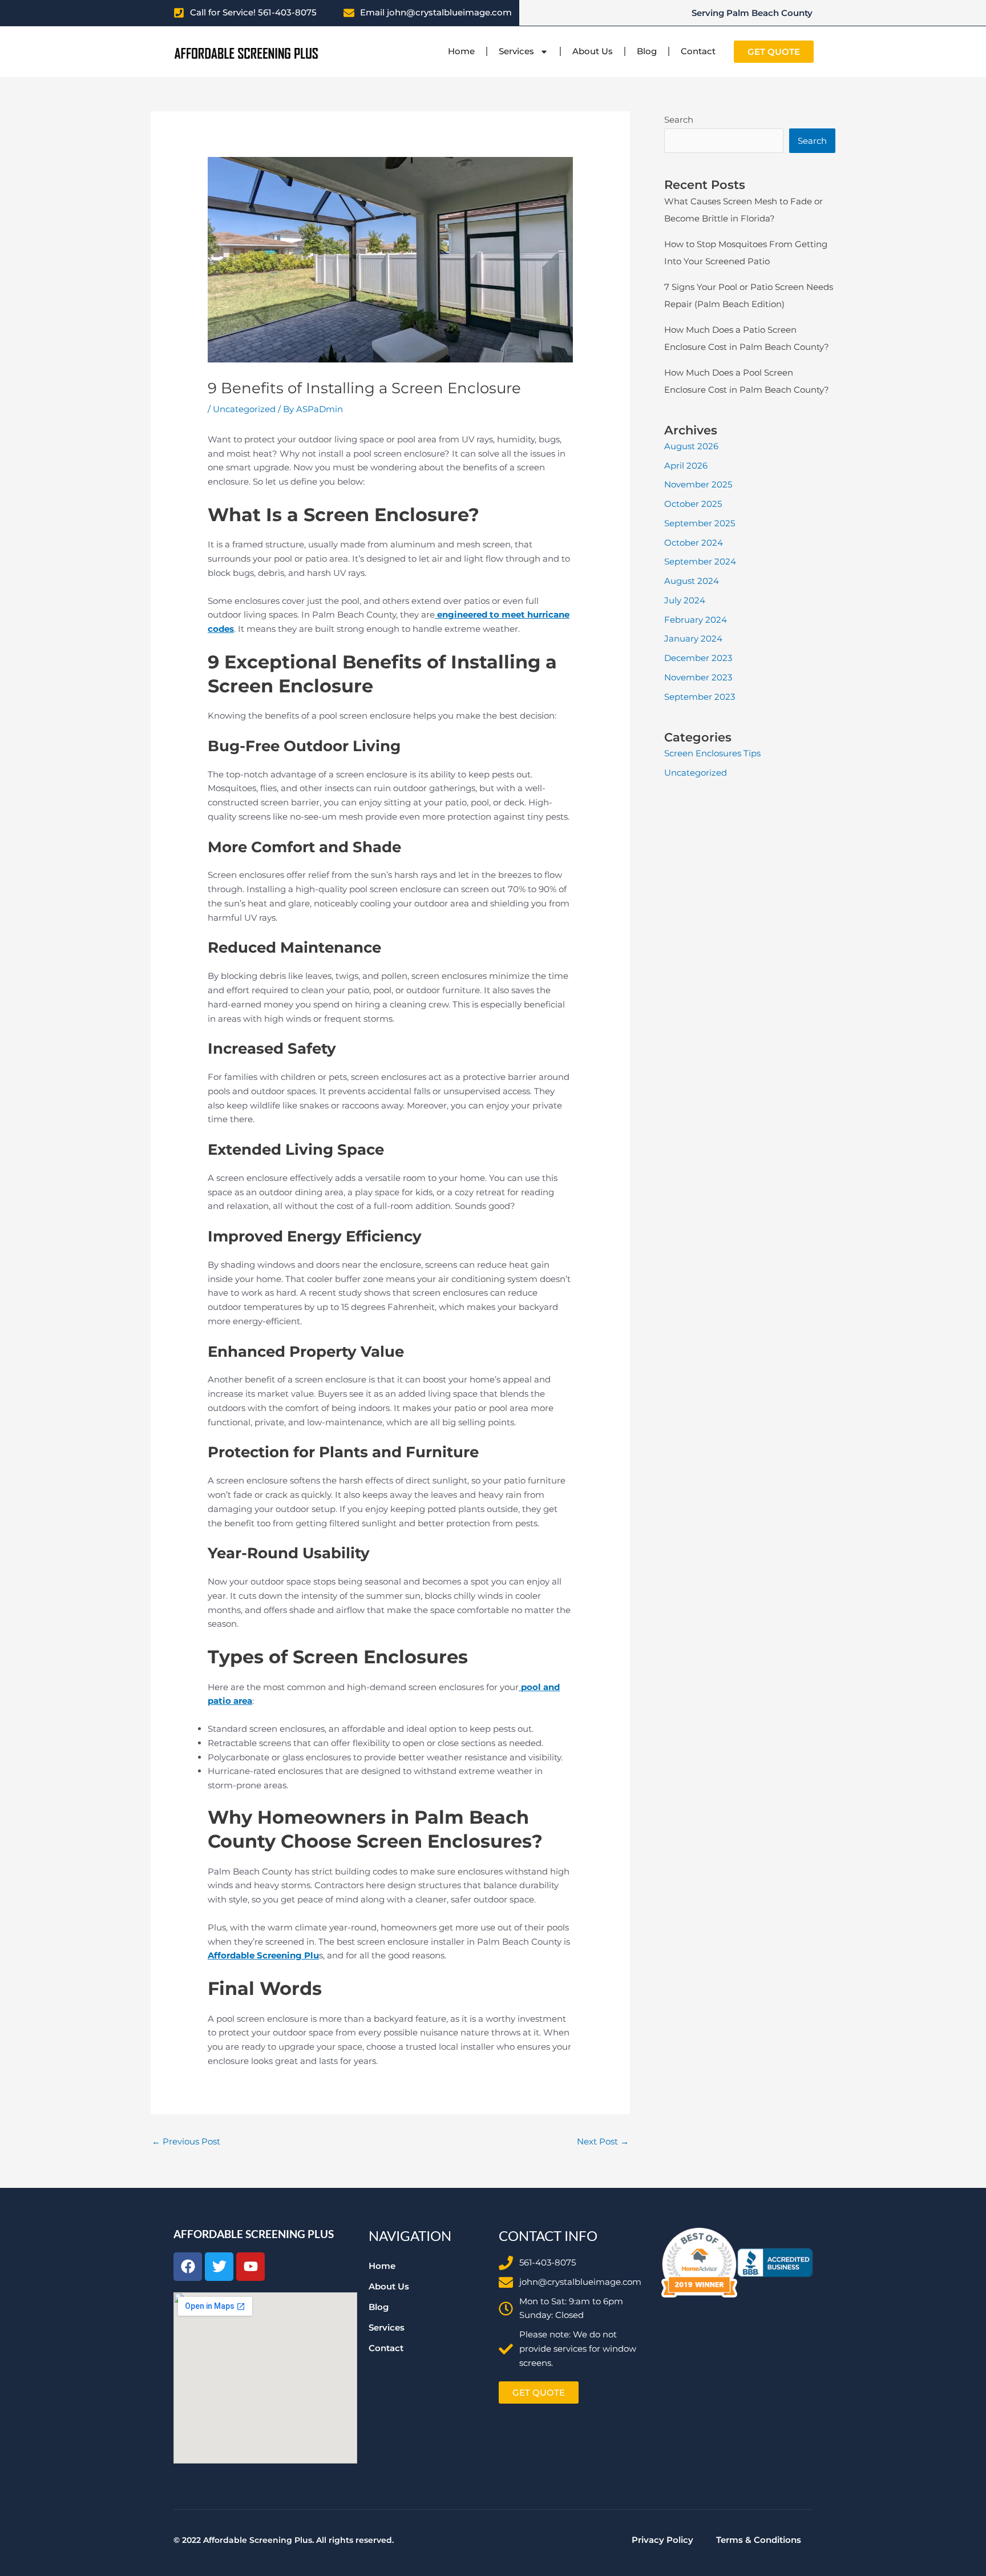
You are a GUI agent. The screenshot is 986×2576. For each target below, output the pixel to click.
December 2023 (698, 658)
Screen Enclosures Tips (712, 753)
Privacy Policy (662, 2540)
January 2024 (693, 638)
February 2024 (696, 620)
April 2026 (686, 465)
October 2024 (694, 543)
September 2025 (700, 523)
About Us (593, 51)
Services (516, 51)
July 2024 (685, 600)
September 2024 (700, 561)
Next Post (603, 2141)
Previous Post (186, 2141)
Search (679, 120)
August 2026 (691, 446)
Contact (698, 51)
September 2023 (700, 697)
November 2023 (698, 677)
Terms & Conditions (759, 2540)
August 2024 (692, 581)
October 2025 (693, 504)
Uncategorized (244, 409)
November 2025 (698, 484)
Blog (647, 51)
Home (461, 51)
